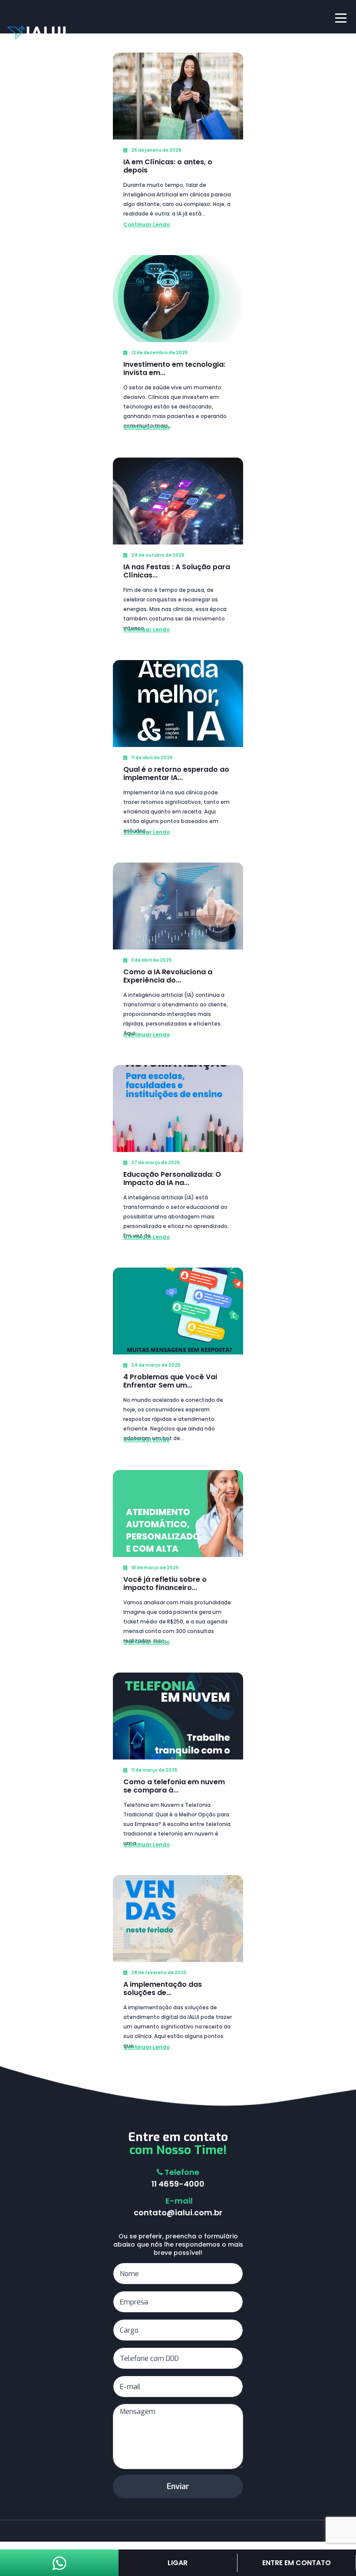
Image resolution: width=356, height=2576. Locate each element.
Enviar (178, 2486)
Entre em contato (297, 2563)
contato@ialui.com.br (178, 2213)
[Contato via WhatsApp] (59, 2567)
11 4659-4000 (178, 2184)
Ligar (178, 2563)
